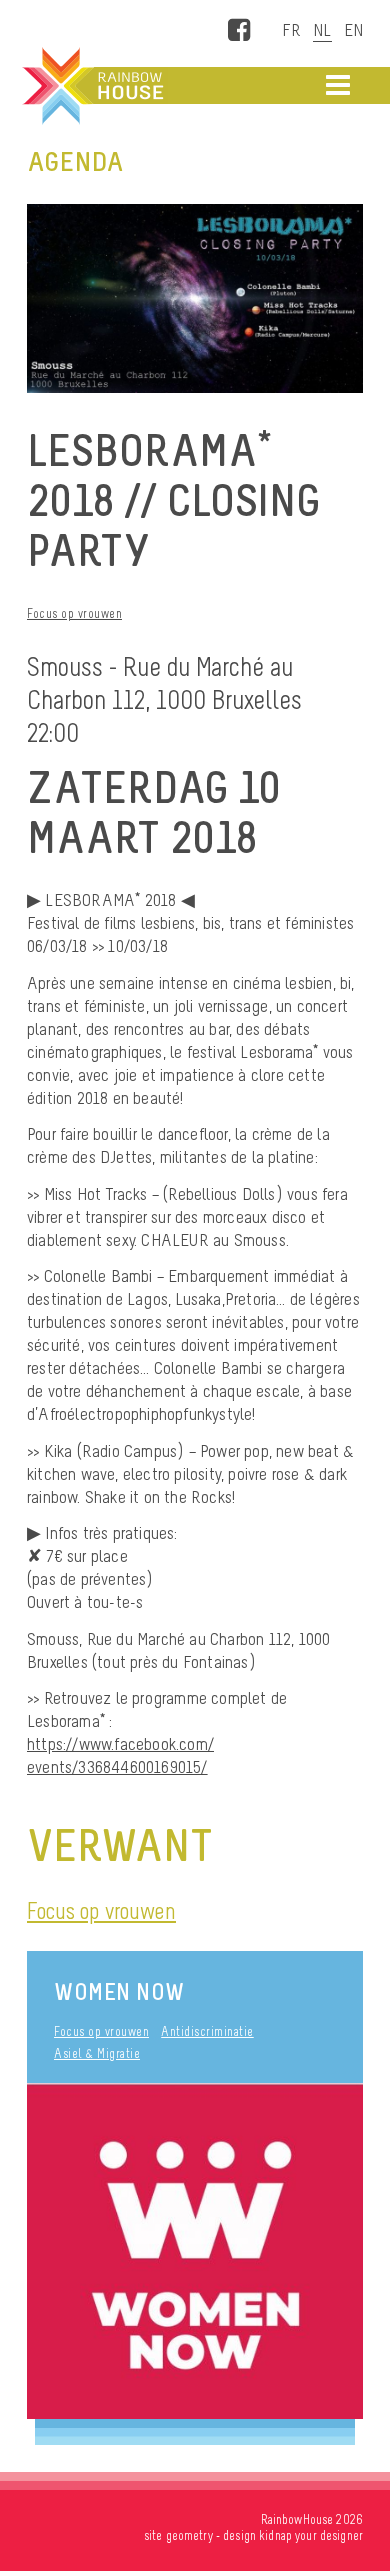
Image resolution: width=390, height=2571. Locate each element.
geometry (189, 2535)
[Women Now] (195, 2251)
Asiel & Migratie (97, 2053)
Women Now (119, 1991)
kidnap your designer (311, 2535)
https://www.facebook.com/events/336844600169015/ (120, 1755)
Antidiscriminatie (207, 2031)
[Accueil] (91, 86)
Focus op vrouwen (74, 613)
